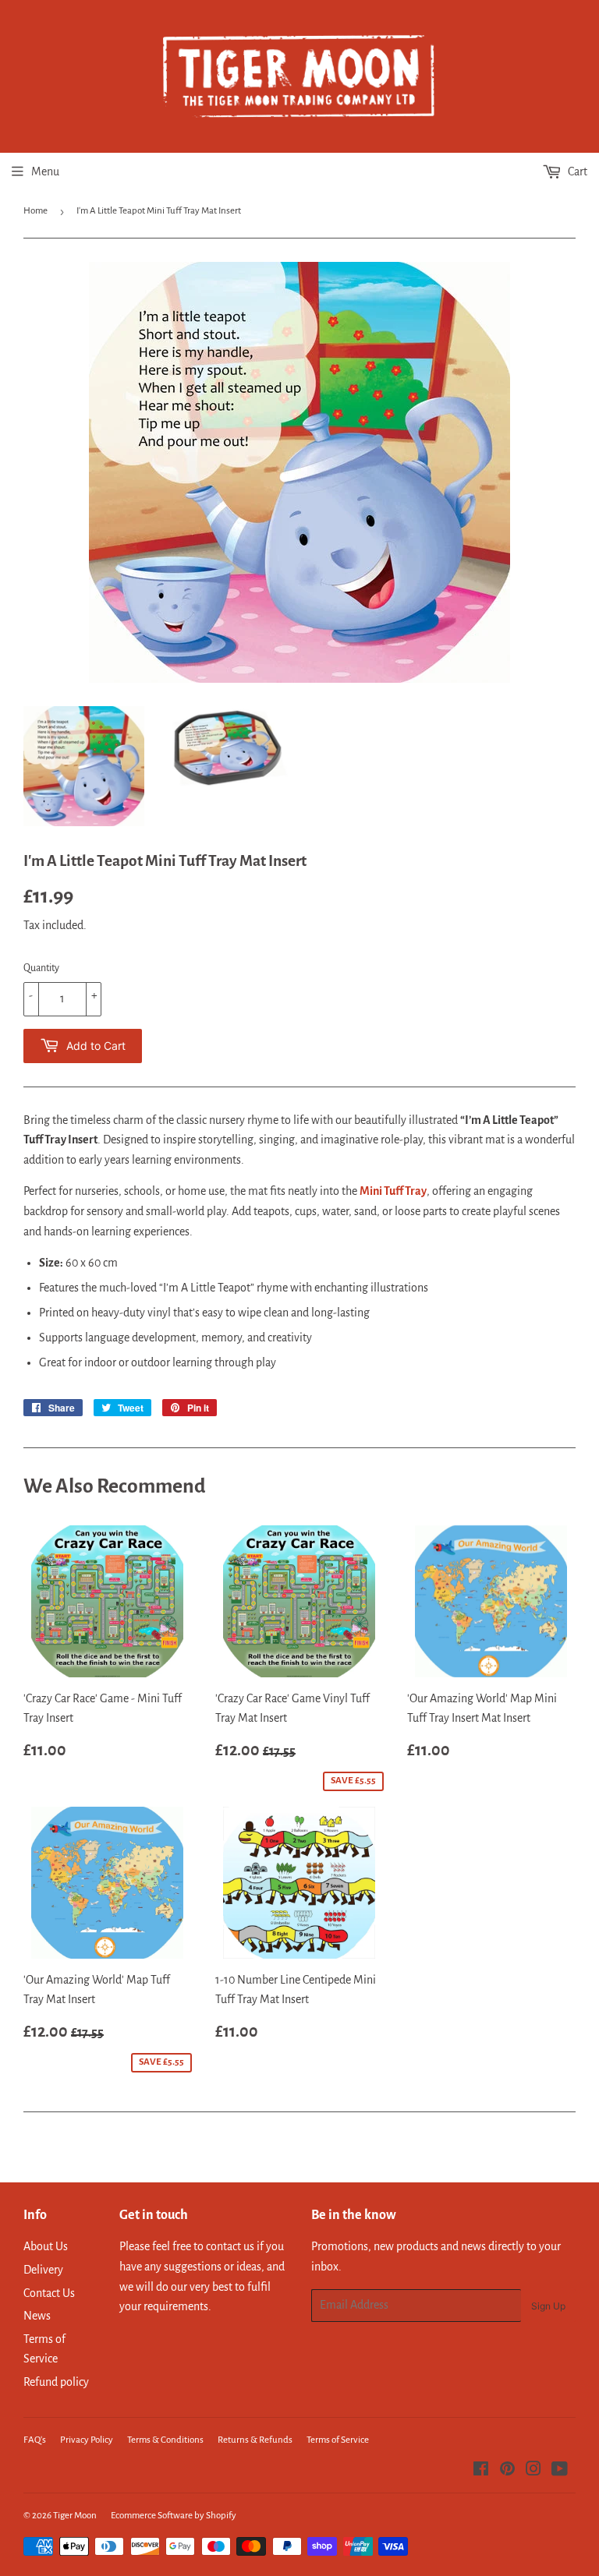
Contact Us (49, 2293)
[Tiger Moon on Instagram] (533, 2471)
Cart (576, 171)
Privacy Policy (87, 2440)
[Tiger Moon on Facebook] (481, 2471)
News (37, 2316)
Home (35, 211)
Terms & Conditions (165, 2440)
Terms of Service (338, 2440)
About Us (46, 2246)
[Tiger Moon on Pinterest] (507, 2471)
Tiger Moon (75, 2516)
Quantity (41, 968)
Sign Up (548, 2306)
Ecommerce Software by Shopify (174, 2516)
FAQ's (35, 2440)
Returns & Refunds (255, 2440)
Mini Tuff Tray (393, 1191)
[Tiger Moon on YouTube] (560, 2471)
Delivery (43, 2270)
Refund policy (56, 2382)
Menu (45, 171)
